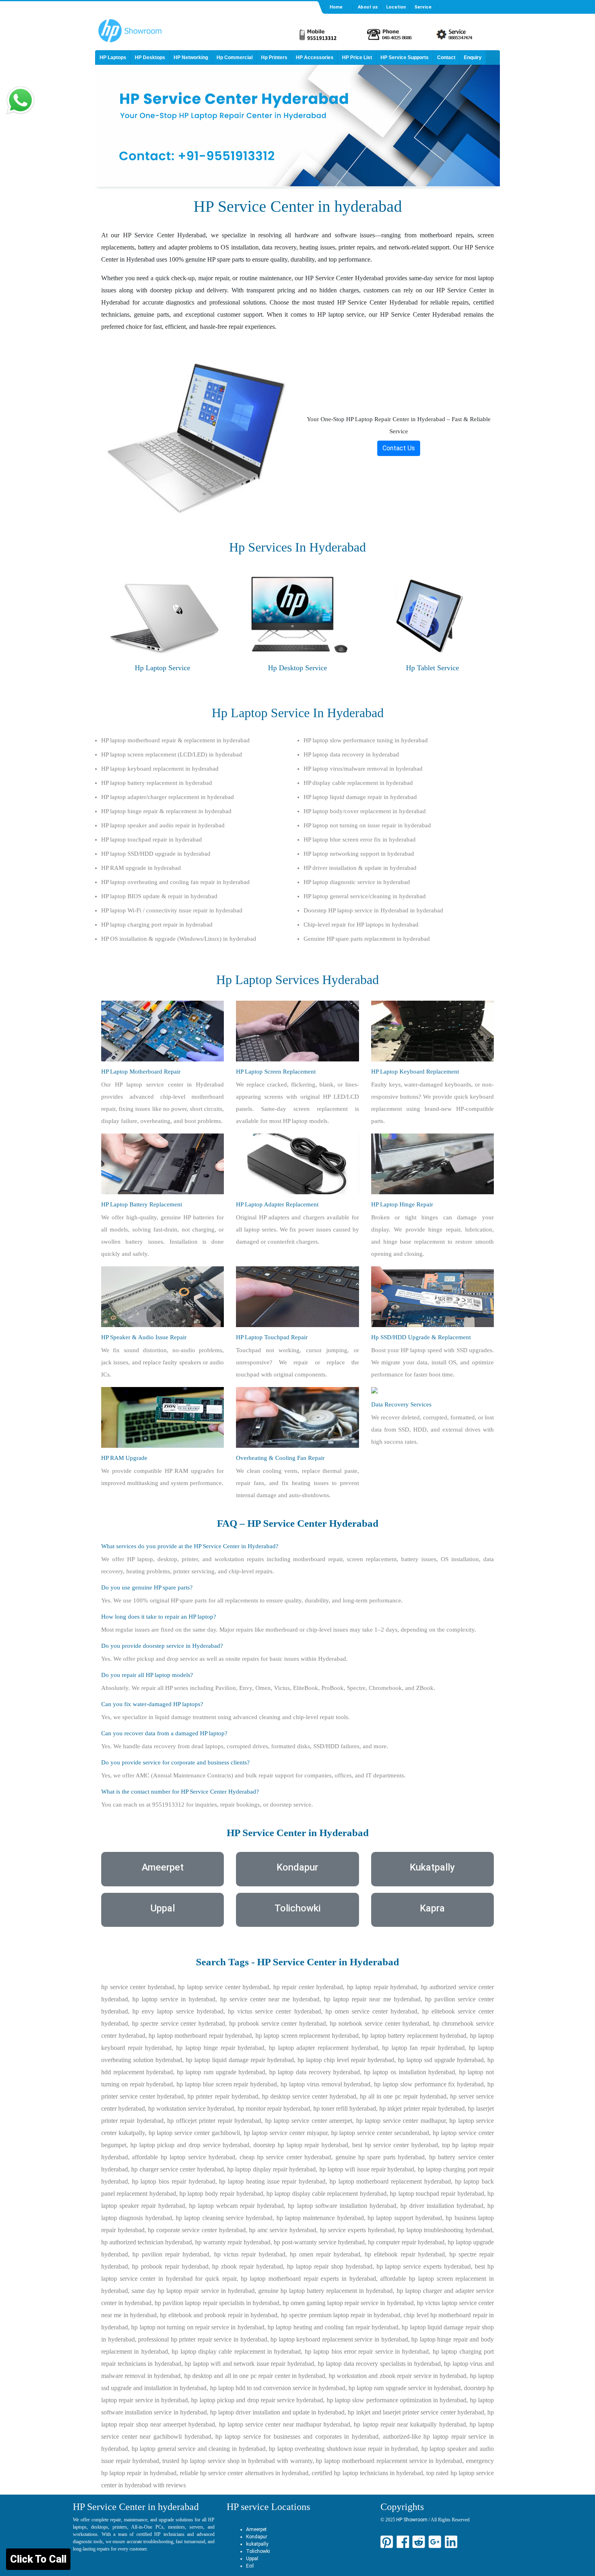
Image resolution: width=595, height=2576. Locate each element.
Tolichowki (258, 2551)
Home (336, 7)
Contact (446, 58)
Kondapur (257, 2537)
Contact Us (399, 448)
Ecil (250, 2566)
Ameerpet (256, 2529)
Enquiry (473, 58)
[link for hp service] (196, 434)
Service (423, 7)
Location (396, 7)
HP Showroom (411, 2520)
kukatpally (257, 2544)
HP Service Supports (405, 58)
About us (368, 7)
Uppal (252, 2559)
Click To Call (38, 2559)
